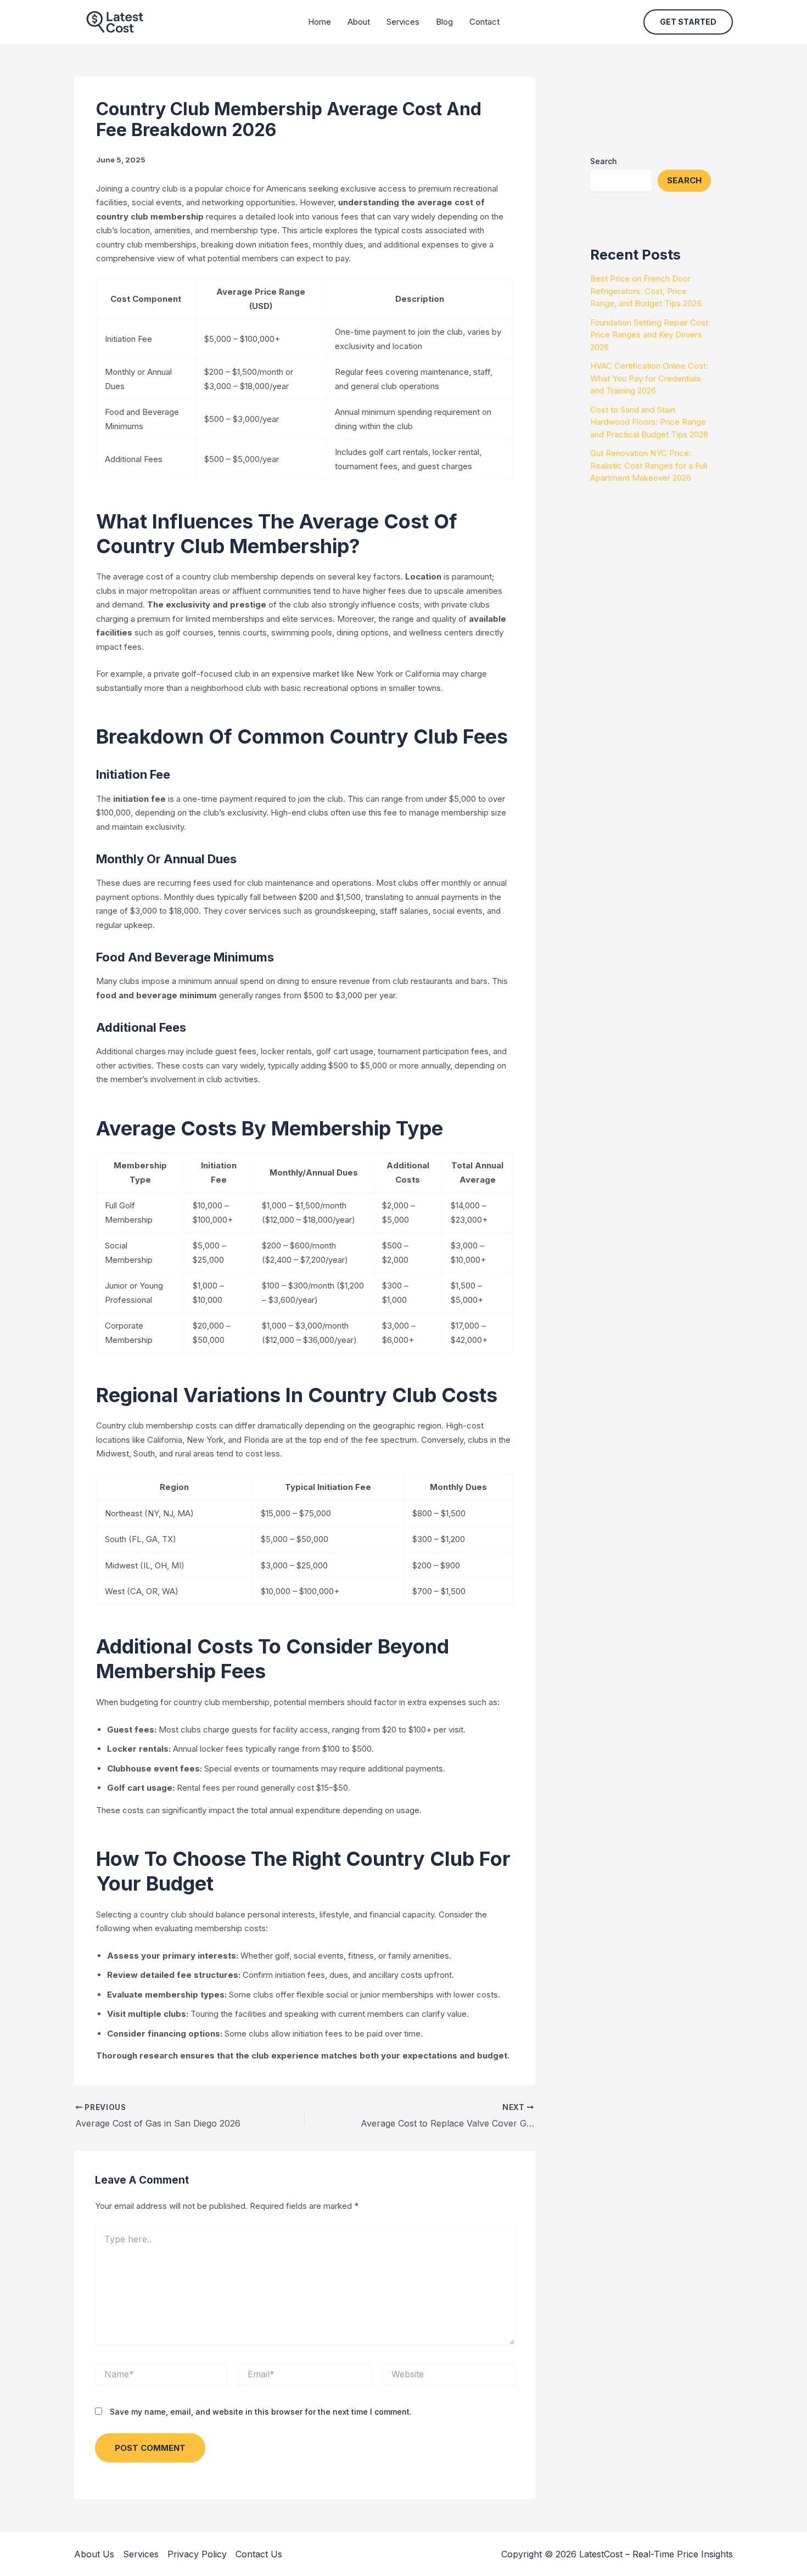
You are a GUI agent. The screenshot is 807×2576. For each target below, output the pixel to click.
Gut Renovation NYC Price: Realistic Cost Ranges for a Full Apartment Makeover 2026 (649, 465)
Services (403, 22)
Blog (444, 22)
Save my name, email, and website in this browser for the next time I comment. (261, 2412)
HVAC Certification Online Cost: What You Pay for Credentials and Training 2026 (649, 378)
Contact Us (259, 2554)
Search (604, 161)
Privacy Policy (197, 2554)
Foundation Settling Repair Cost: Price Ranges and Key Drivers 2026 (650, 335)
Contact (484, 22)
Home (320, 22)
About (359, 22)
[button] (688, 22)
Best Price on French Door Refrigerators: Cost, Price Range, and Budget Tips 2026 (646, 291)
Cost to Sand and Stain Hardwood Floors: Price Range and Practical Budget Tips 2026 (649, 422)
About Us (94, 2554)
